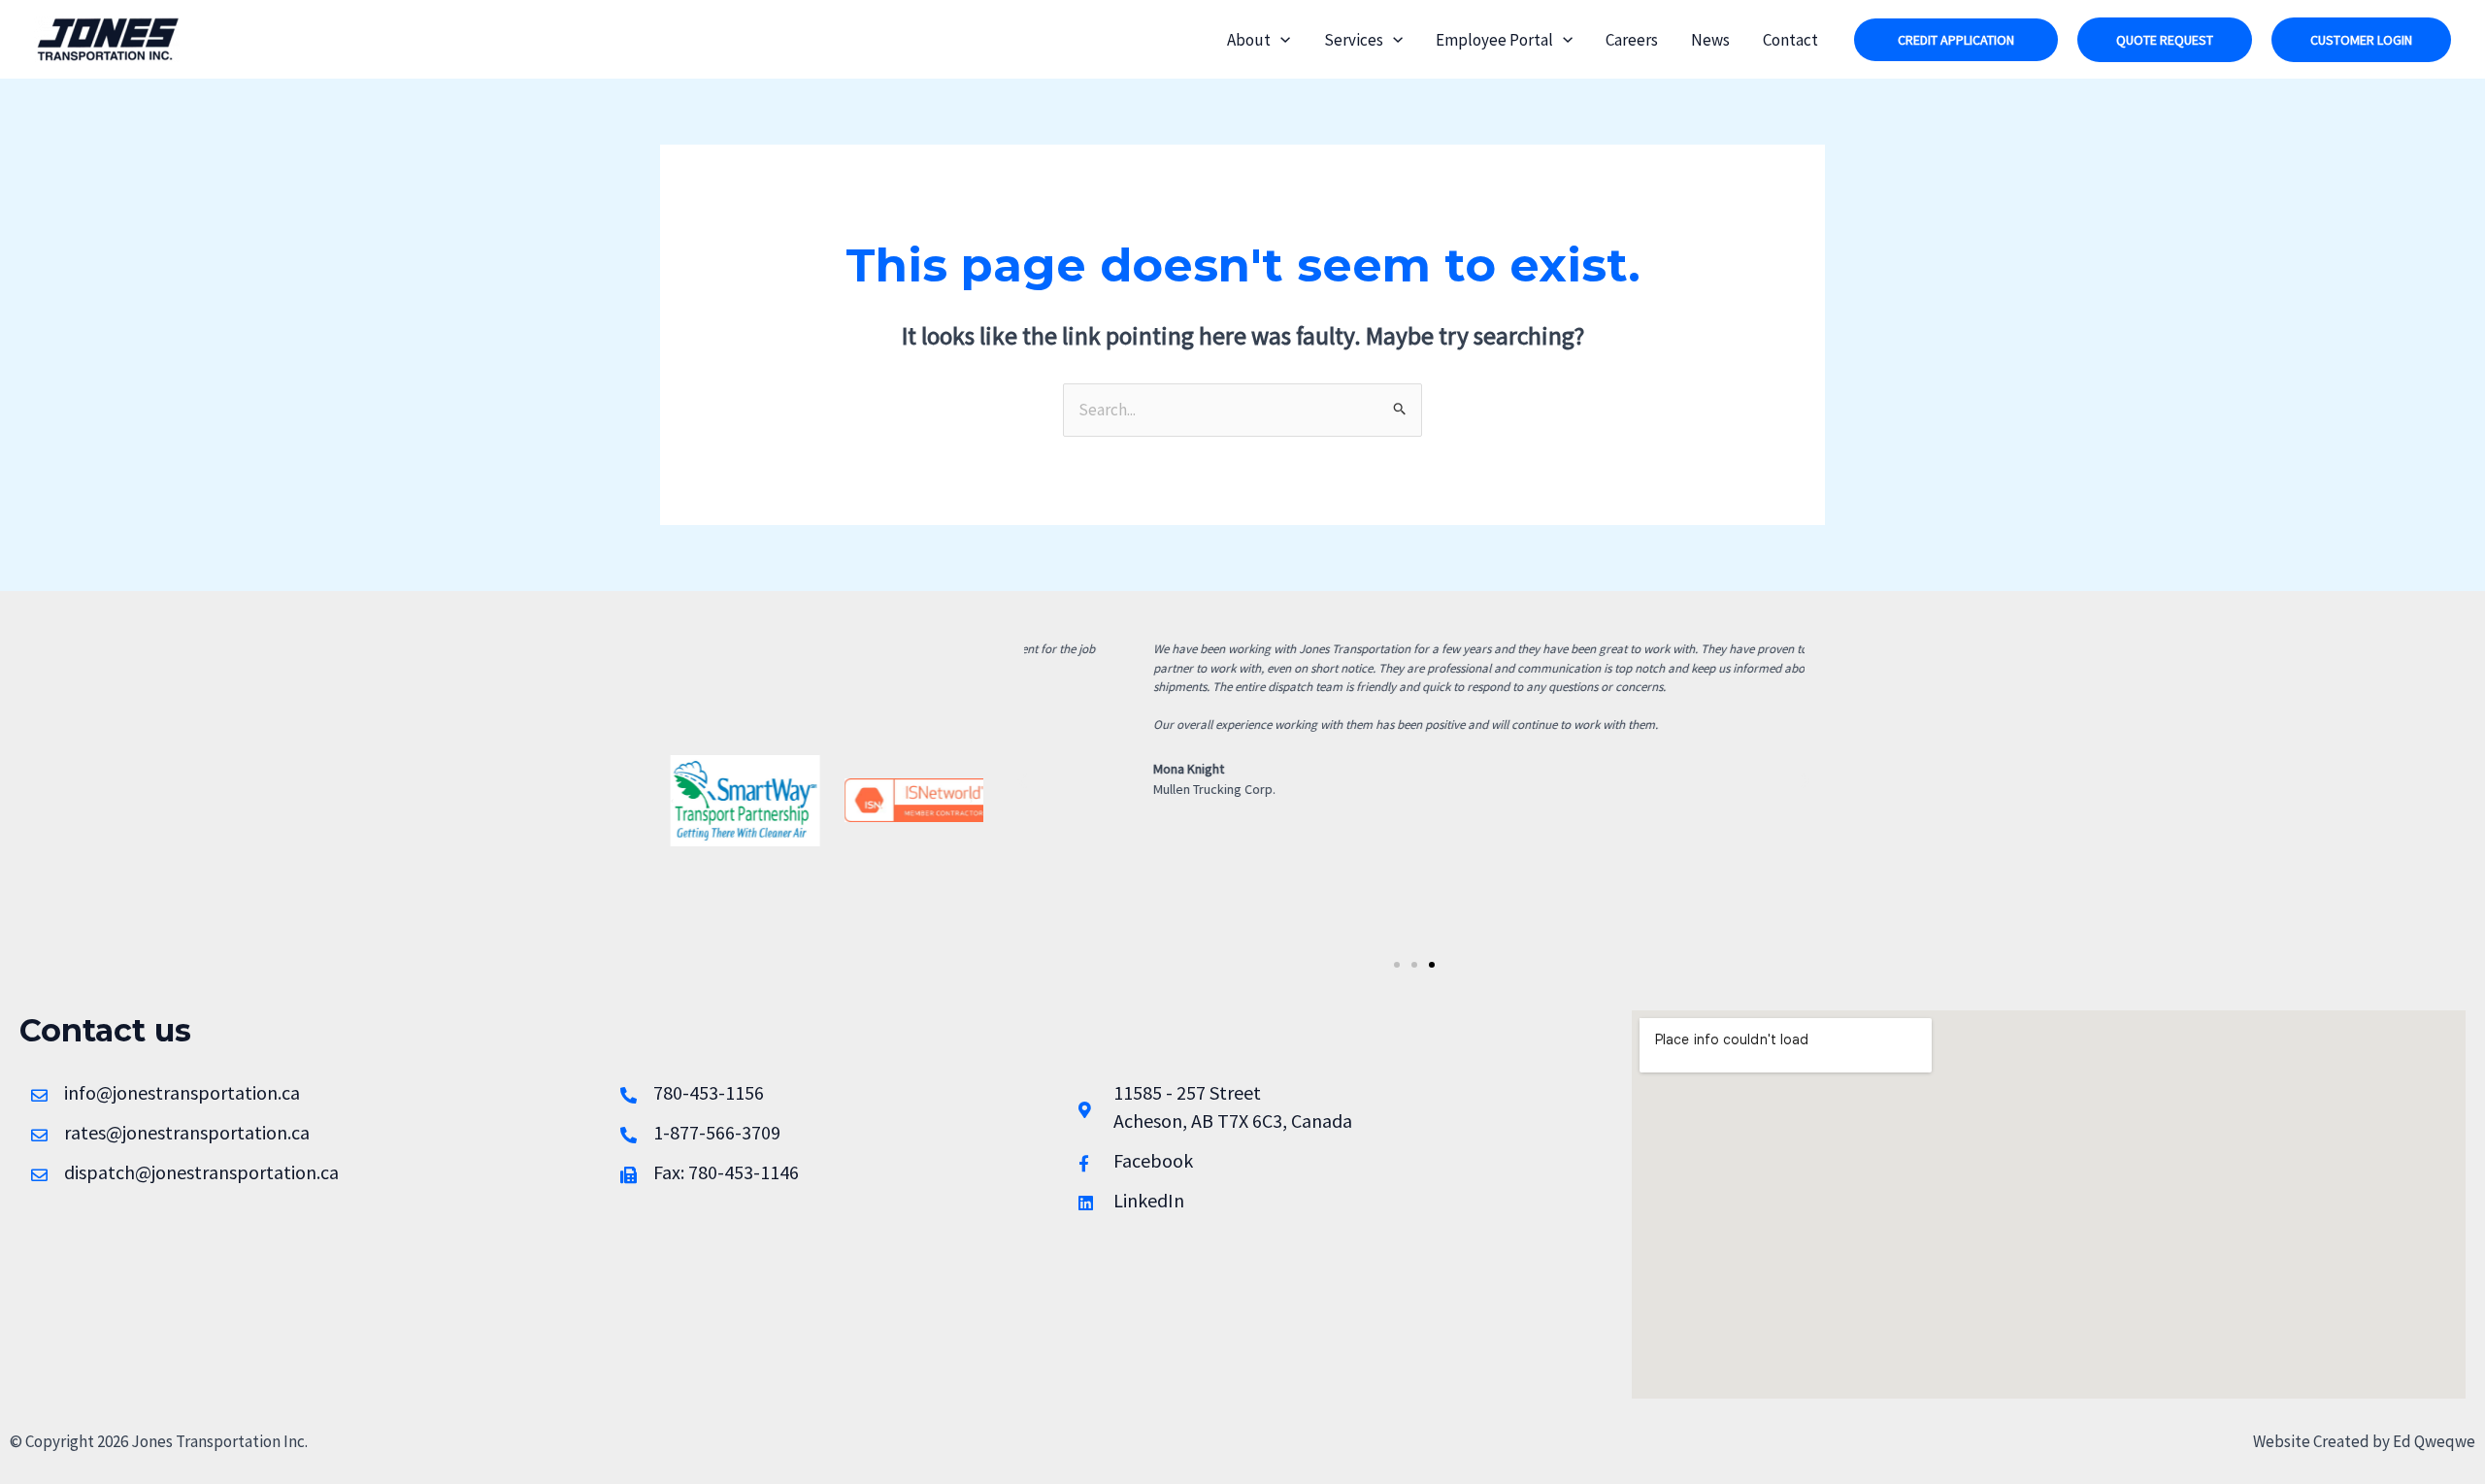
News (1710, 40)
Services (1354, 40)
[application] (1280, 40)
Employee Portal (1494, 40)
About (1249, 40)
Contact (1790, 40)
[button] (1956, 40)
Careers (1632, 40)
